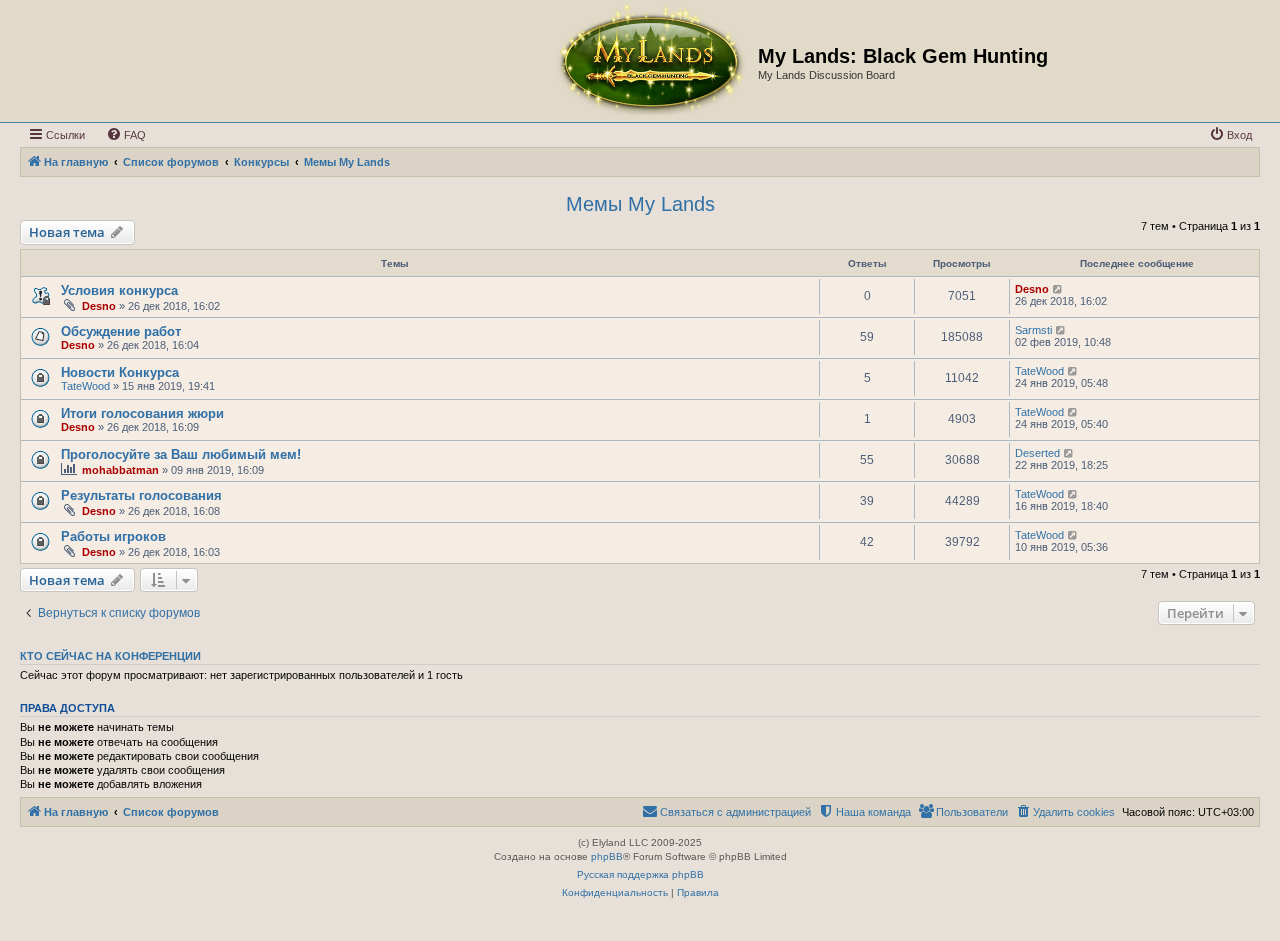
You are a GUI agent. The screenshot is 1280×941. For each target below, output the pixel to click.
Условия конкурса (119, 290)
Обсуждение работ (121, 331)
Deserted (1037, 453)
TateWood (85, 386)
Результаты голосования (141, 495)
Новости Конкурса (120, 372)
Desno (99, 306)
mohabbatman (120, 470)
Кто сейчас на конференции (110, 656)
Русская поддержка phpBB (640, 874)
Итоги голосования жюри (142, 413)
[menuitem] (126, 135)
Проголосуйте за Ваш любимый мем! (181, 454)
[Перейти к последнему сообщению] (1058, 289)
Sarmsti (1033, 330)
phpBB (607, 856)
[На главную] (650, 61)
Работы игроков (113, 536)
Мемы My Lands (640, 204)
